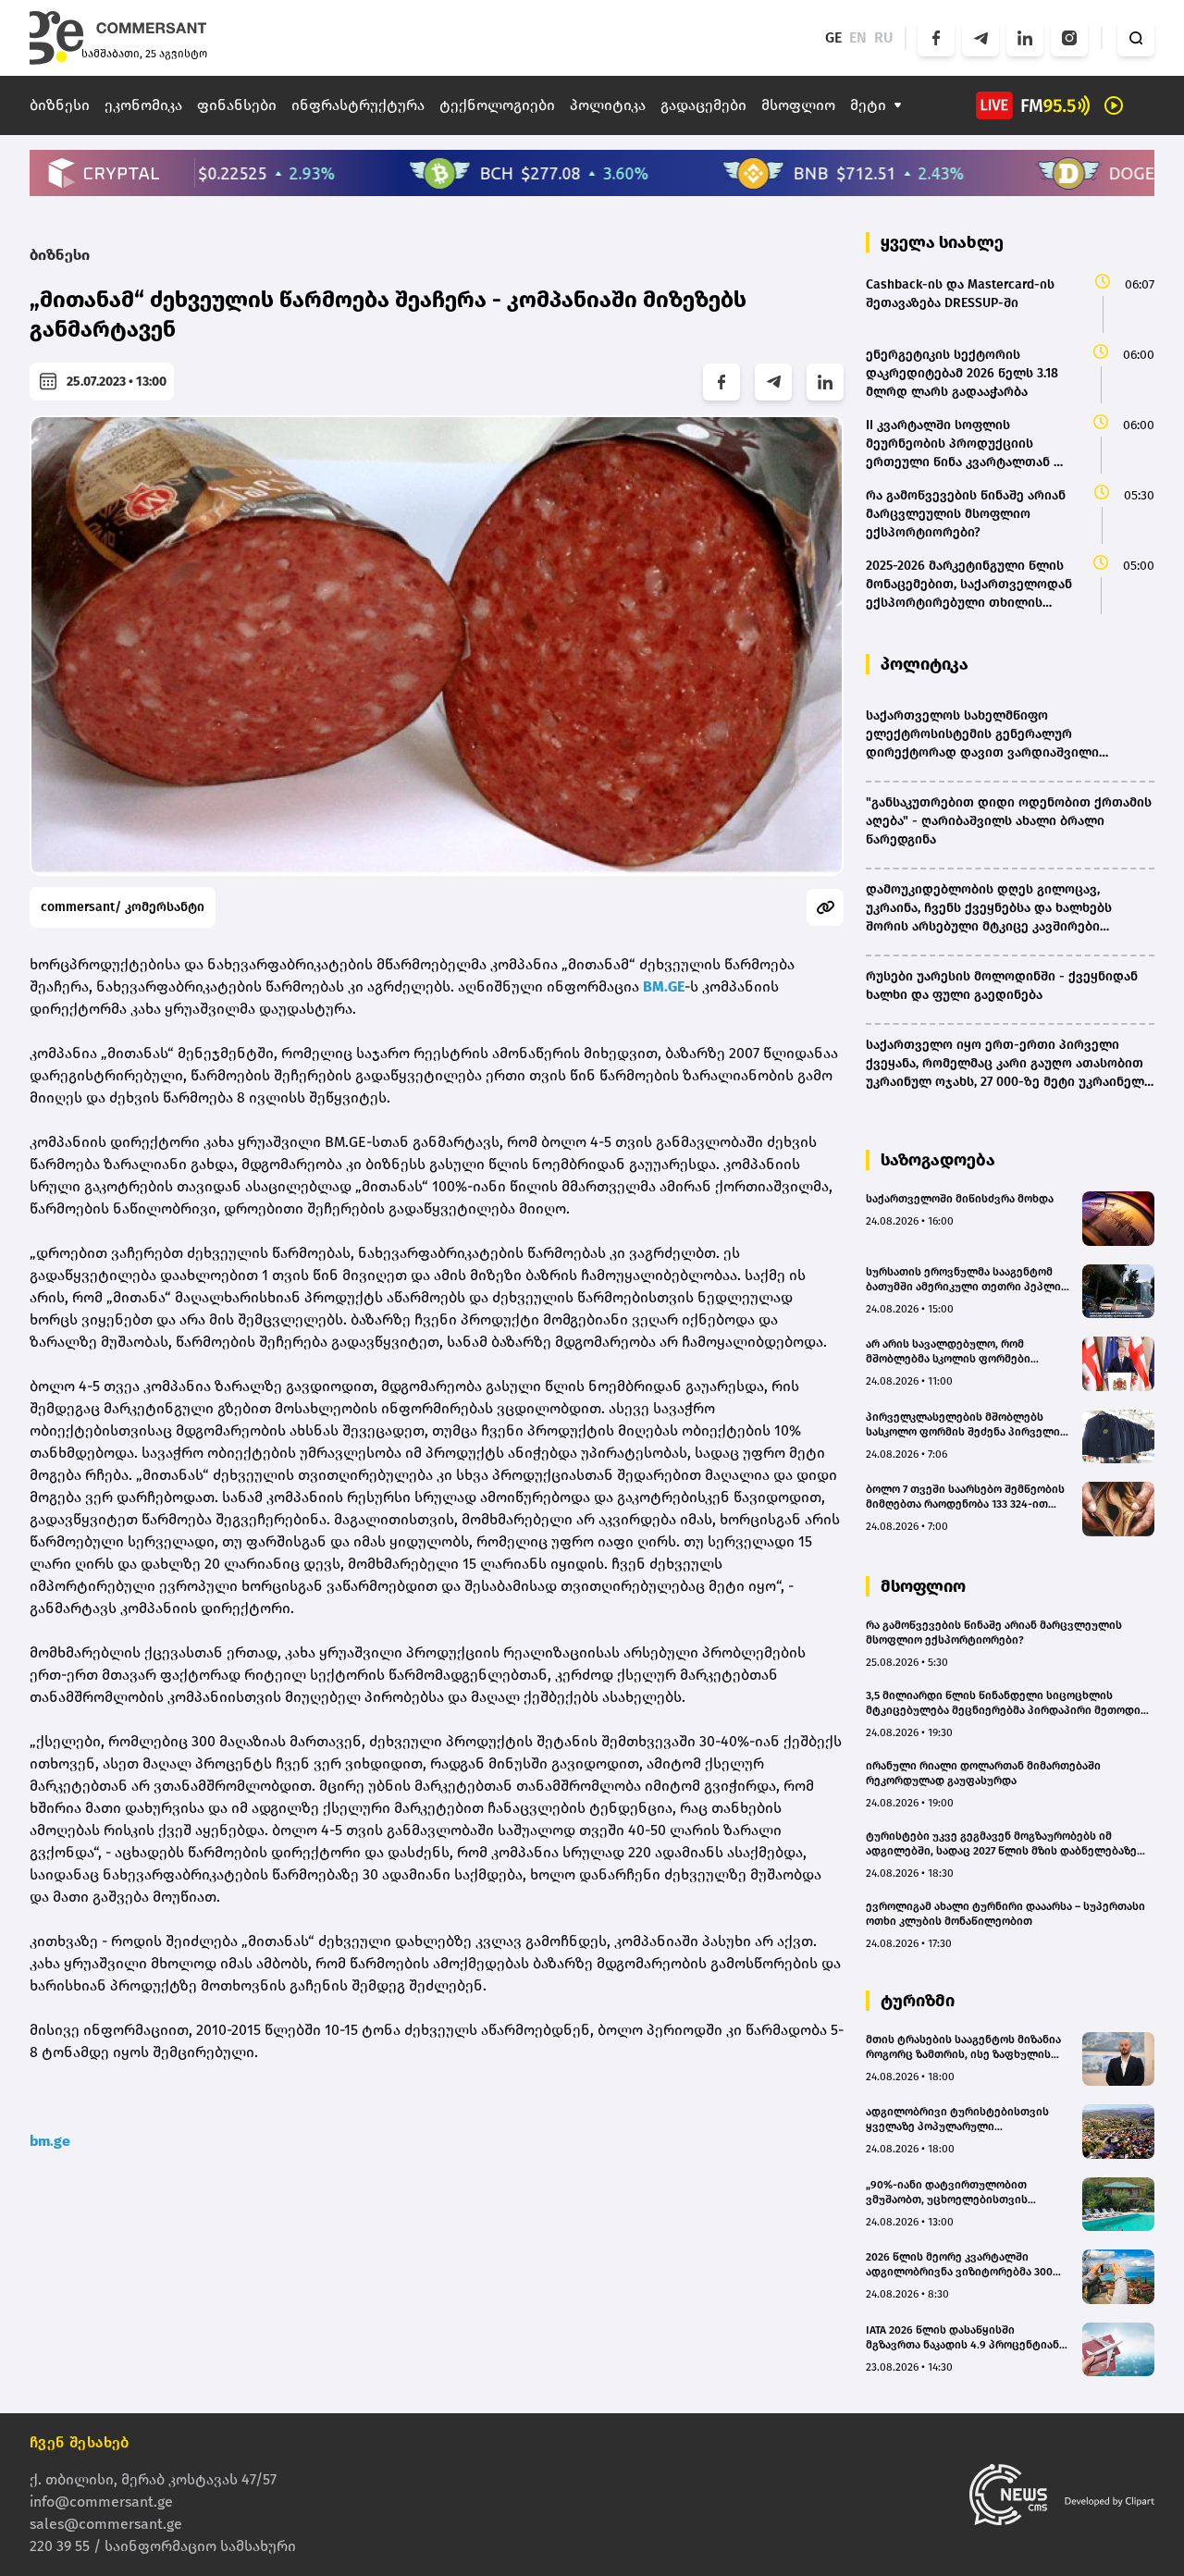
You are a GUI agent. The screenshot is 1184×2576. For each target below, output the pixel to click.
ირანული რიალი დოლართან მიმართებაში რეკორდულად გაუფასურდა (983, 1773)
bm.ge (50, 2141)
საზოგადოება (938, 1160)
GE (833, 37)
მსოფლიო (798, 105)
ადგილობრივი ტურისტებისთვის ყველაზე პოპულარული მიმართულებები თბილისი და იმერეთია (957, 2120)
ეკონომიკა (143, 105)
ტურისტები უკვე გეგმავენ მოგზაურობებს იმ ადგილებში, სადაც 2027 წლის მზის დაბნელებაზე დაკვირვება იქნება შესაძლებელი (1001, 1844)
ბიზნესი (60, 105)
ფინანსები (237, 105)
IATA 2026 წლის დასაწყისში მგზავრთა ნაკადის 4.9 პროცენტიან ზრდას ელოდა (962, 2338)
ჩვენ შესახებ (80, 2442)
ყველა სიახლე (942, 242)
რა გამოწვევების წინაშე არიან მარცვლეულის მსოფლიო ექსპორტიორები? (994, 1633)
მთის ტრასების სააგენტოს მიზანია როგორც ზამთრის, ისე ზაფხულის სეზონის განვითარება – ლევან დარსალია (963, 2047)
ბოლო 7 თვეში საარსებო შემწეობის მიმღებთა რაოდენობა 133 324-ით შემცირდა (965, 1497)
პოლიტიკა (608, 105)
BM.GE (664, 986)
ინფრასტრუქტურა (358, 105)
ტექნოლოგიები (497, 105)
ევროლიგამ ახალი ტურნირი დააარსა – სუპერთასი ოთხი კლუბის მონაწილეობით (1005, 1914)
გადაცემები (703, 105)
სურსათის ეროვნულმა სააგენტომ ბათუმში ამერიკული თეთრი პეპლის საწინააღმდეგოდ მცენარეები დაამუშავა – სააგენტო (967, 1280)
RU (884, 37)
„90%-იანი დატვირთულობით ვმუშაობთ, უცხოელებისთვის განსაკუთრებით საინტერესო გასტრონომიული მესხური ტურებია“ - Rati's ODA (966, 2193)
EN (858, 37)
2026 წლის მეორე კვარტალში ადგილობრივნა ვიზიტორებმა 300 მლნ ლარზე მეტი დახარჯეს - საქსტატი (959, 2265)
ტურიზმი (918, 2001)
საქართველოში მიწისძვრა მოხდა (960, 1199)
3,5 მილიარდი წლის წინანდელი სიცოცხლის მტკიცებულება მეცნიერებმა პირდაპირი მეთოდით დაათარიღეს (1008, 1703)
